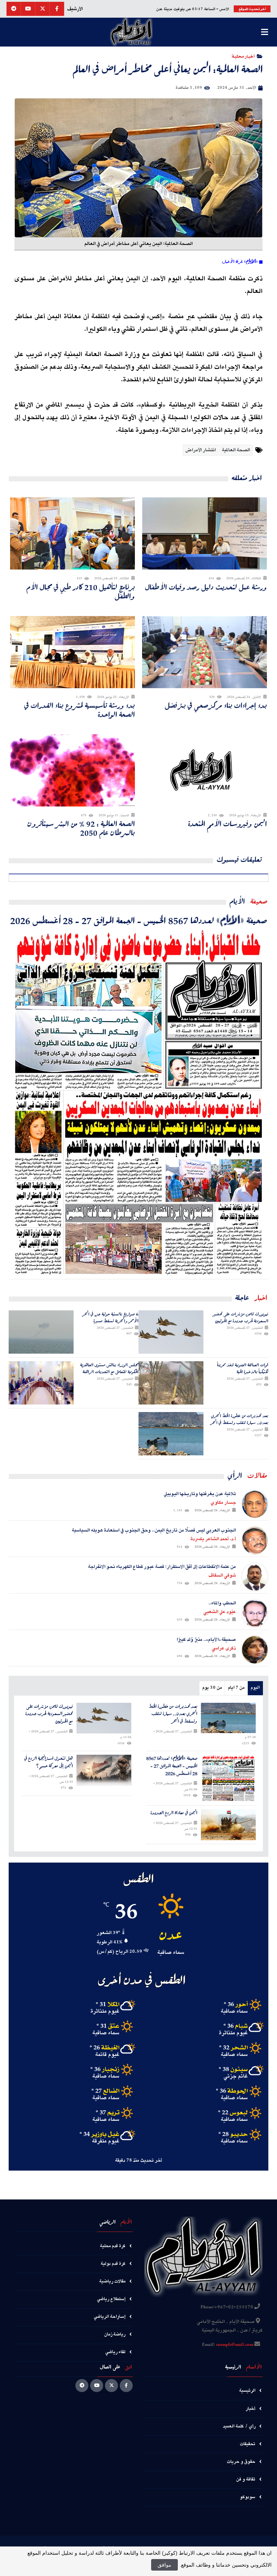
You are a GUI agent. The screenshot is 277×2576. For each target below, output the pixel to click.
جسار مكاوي (223, 1503)
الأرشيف (75, 9)
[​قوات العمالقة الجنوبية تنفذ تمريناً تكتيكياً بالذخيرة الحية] (171, 1383)
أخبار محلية (243, 56)
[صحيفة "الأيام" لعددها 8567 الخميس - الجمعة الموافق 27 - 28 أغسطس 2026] (138, 1103)
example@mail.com (235, 2345)
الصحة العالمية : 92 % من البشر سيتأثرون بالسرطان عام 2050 (81, 828)
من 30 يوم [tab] (212, 1688)
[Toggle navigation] (264, 32)
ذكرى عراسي (224, 1648)
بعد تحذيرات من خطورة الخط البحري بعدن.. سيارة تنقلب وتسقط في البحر (239, 1419)
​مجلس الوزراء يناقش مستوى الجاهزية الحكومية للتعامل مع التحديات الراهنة (109, 1368)
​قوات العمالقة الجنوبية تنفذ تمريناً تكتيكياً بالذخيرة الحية (243, 1368)
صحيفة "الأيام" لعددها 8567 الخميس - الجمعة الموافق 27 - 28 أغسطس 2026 (139, 920)
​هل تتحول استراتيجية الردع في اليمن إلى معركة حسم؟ (49, 1762)
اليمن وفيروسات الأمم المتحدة (227, 824)
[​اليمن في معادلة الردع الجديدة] (228, 1825)
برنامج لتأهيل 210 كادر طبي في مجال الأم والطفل (81, 592)
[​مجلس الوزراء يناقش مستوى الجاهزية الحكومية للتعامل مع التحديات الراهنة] (41, 1383)
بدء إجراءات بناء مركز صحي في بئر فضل (216, 705)
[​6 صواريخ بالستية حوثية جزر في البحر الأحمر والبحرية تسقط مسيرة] (41, 1332)
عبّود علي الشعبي (220, 1612)
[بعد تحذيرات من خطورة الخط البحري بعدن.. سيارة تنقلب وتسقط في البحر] (171, 1434)
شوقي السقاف (222, 1575)
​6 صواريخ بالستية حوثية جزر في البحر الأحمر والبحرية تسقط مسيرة (110, 1317)
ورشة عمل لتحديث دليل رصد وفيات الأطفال (206, 587)
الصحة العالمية (236, 450)
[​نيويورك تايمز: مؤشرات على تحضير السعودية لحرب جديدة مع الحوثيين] (171, 1332)
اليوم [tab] (255, 1688)
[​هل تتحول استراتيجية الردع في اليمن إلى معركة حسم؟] (104, 1770)
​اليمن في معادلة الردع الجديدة (174, 1813)
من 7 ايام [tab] (236, 1688)
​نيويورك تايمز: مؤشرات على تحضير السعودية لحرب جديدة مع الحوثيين (241, 1317)
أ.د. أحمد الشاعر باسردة (213, 1539)
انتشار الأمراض (201, 450)
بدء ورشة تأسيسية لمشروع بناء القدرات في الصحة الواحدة (80, 710)
